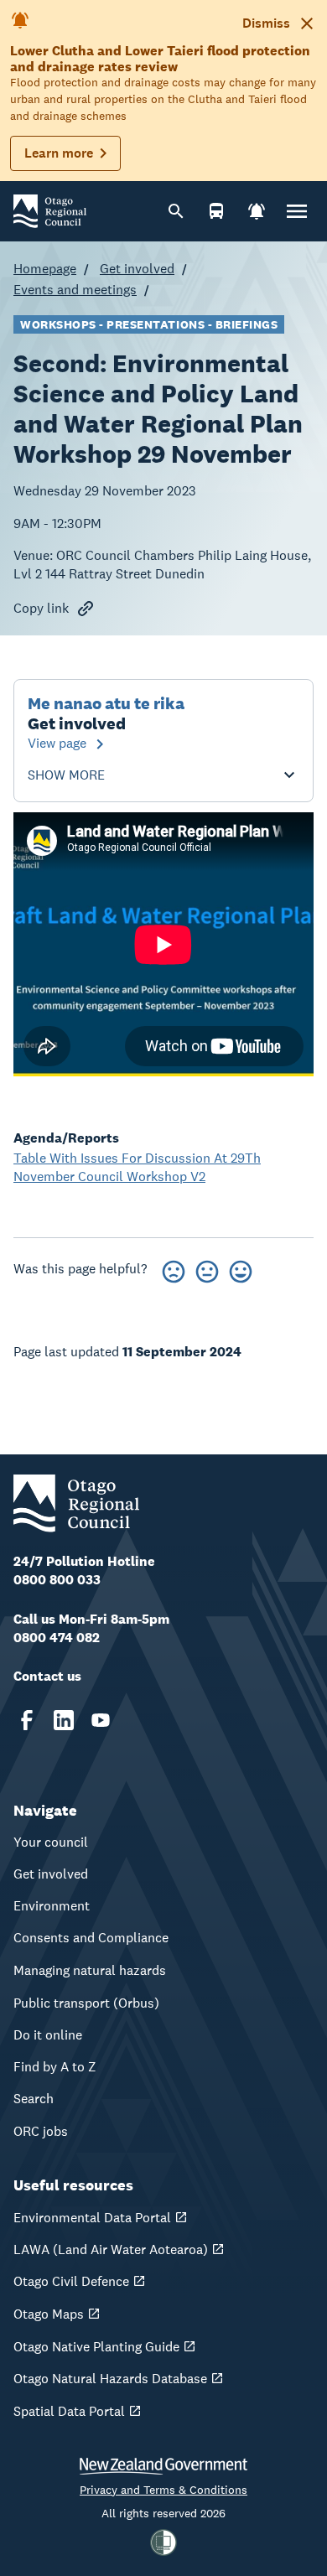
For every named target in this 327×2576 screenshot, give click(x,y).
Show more (66, 775)
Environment (52, 1906)
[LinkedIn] (64, 1720)
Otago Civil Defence (71, 2281)
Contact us (47, 1676)
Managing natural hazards (90, 1970)
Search (34, 2099)
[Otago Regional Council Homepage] (50, 210)
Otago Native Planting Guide (96, 2347)
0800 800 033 (57, 1580)
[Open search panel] (176, 211)
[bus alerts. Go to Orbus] (216, 211)
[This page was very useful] (241, 1269)
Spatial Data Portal (69, 2411)
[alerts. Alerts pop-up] (257, 211)
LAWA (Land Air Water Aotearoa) (111, 2249)
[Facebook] (27, 1720)
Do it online (48, 2035)
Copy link (41, 608)
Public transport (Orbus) (86, 2003)
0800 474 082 (57, 1638)
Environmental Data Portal (92, 2218)
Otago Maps (49, 2314)
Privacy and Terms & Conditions (163, 2490)
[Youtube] (101, 1720)
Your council (51, 1842)
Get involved (137, 269)
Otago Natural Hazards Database (110, 2379)
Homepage (45, 269)
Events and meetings (75, 290)
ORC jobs (41, 2131)
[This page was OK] (207, 1269)
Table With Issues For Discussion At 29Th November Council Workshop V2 (137, 1167)
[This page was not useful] (174, 1269)
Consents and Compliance (91, 1938)
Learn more (59, 153)
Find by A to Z (55, 2067)
